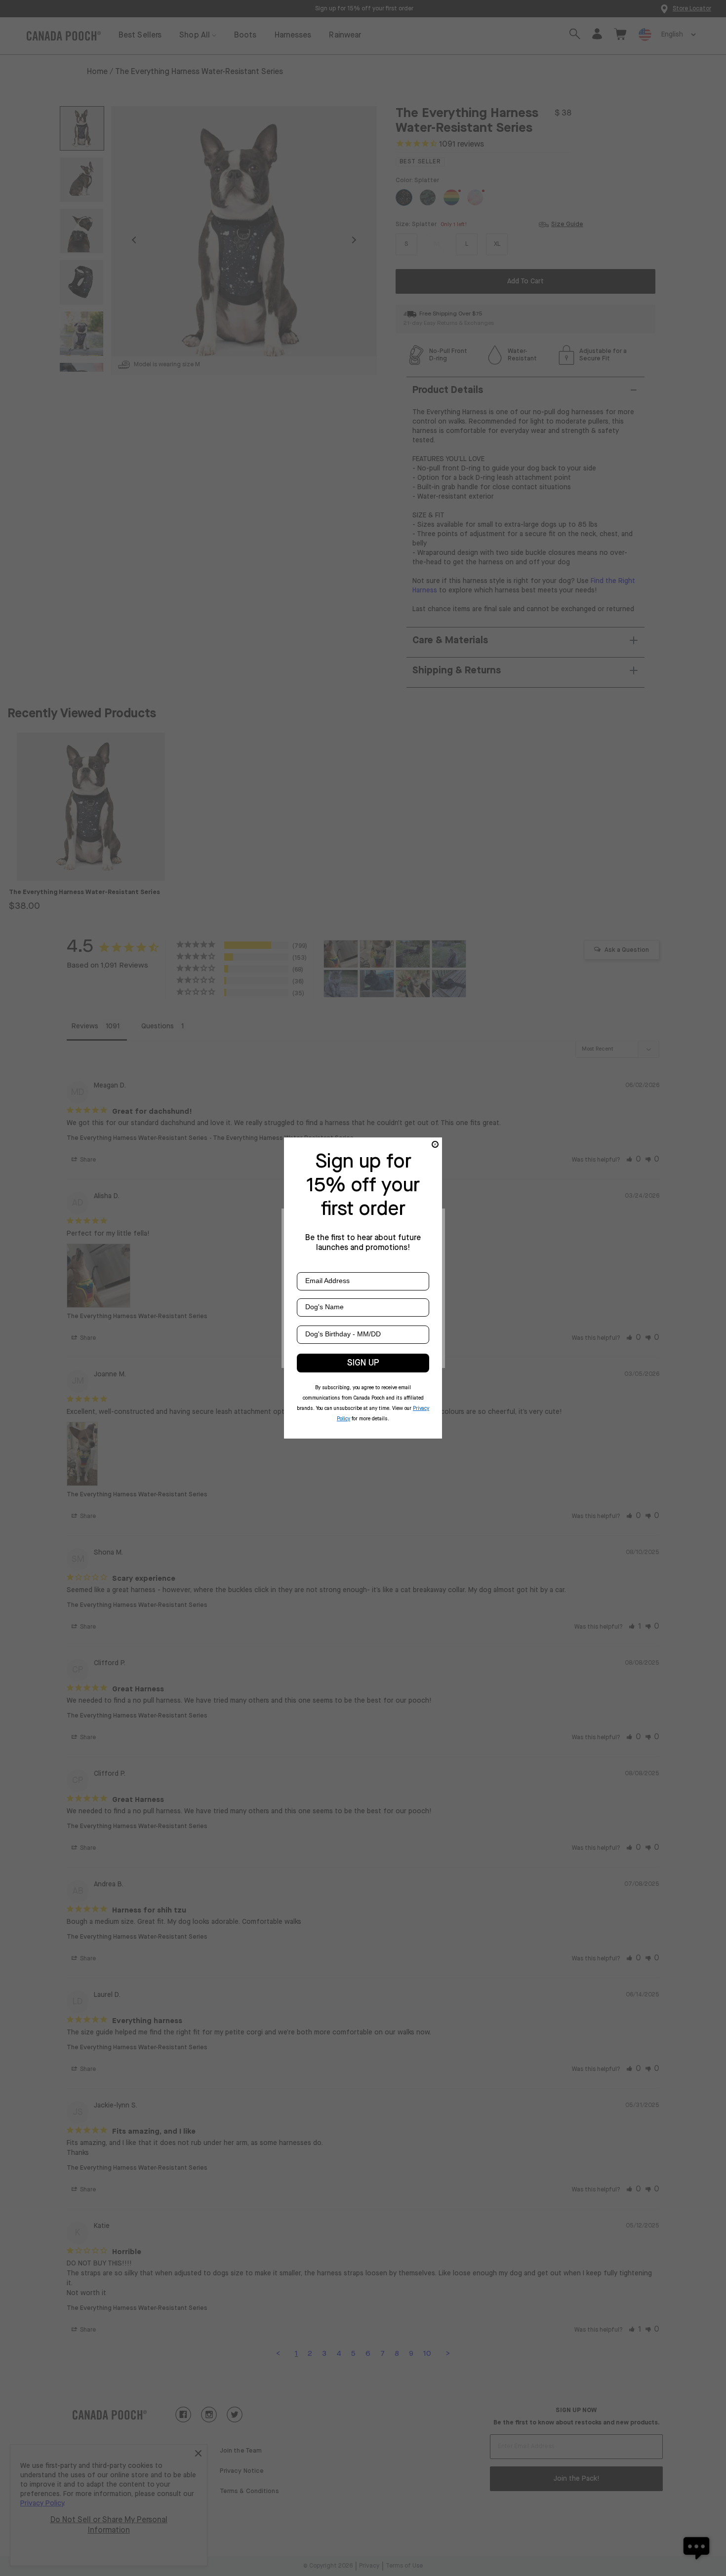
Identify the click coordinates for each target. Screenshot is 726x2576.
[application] (696, 2546)
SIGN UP (363, 1363)
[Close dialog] (435, 1144)
